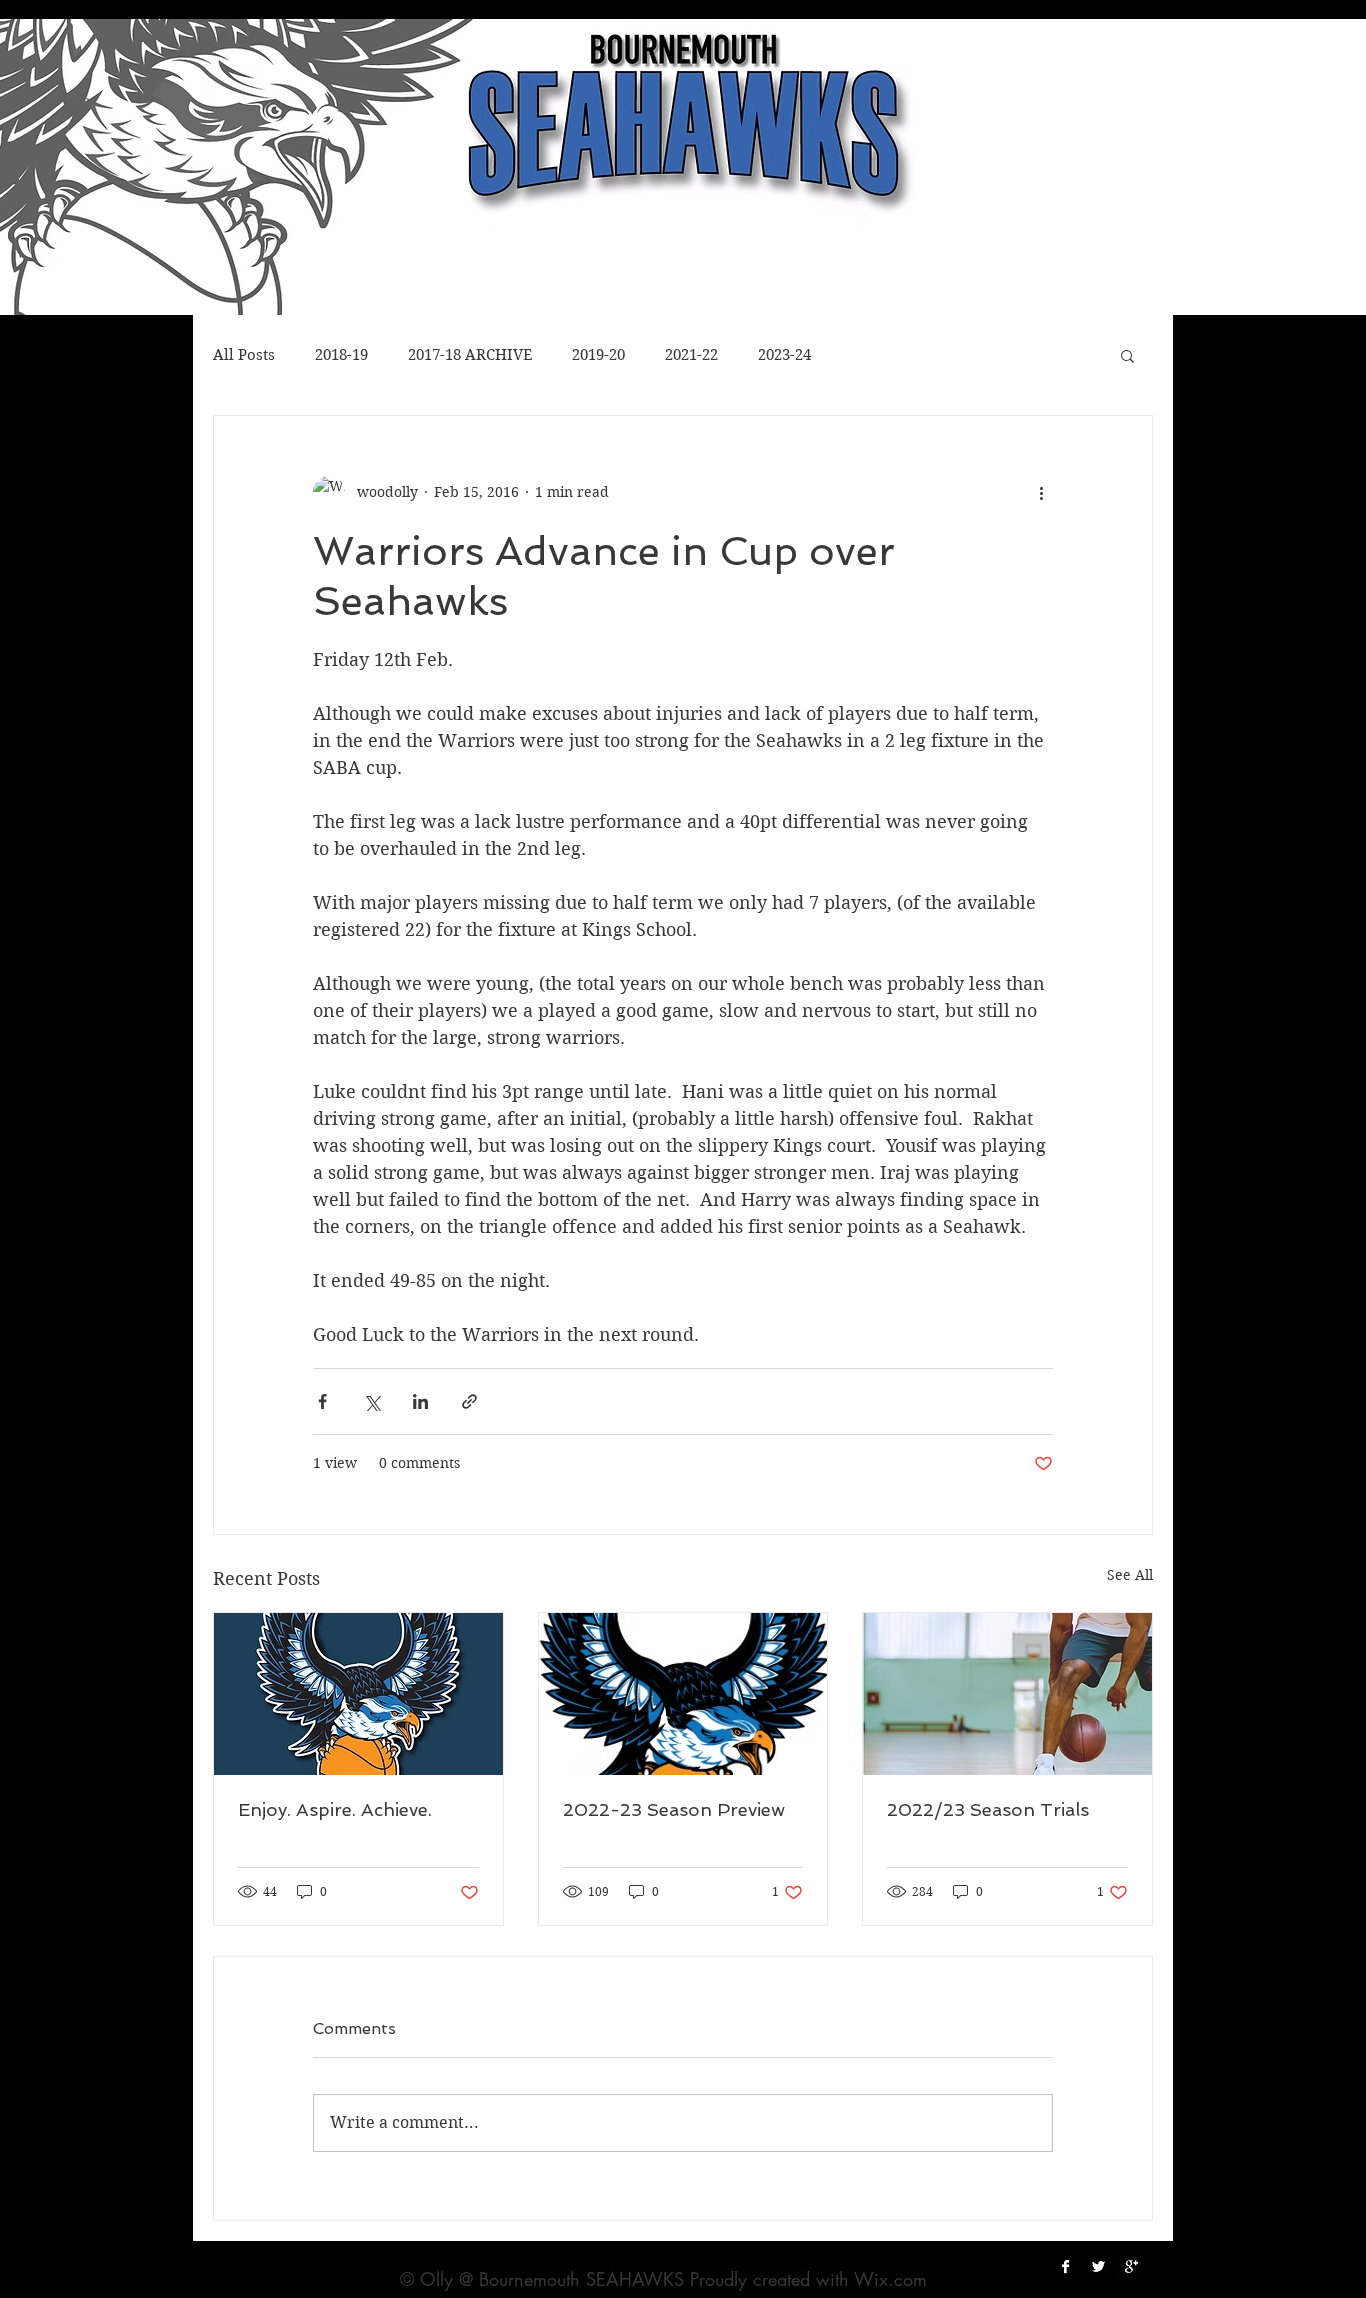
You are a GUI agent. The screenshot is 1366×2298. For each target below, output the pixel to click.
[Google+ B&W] (1131, 2266)
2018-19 (341, 355)
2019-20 (598, 355)
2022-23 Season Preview (674, 1809)
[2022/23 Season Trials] (1007, 1694)
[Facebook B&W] (1065, 2266)
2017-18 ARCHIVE (470, 355)
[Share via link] (469, 1401)
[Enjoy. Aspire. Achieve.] (358, 1694)
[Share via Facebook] (322, 1401)
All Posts (244, 355)
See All (1130, 1575)
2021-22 (691, 355)
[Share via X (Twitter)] (371, 1401)
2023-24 (784, 355)
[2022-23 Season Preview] (683, 1694)
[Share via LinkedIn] (420, 1401)
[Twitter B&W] (1098, 2266)
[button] (1127, 355)
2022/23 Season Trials (988, 1809)
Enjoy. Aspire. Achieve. (335, 1809)
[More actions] (1041, 492)
